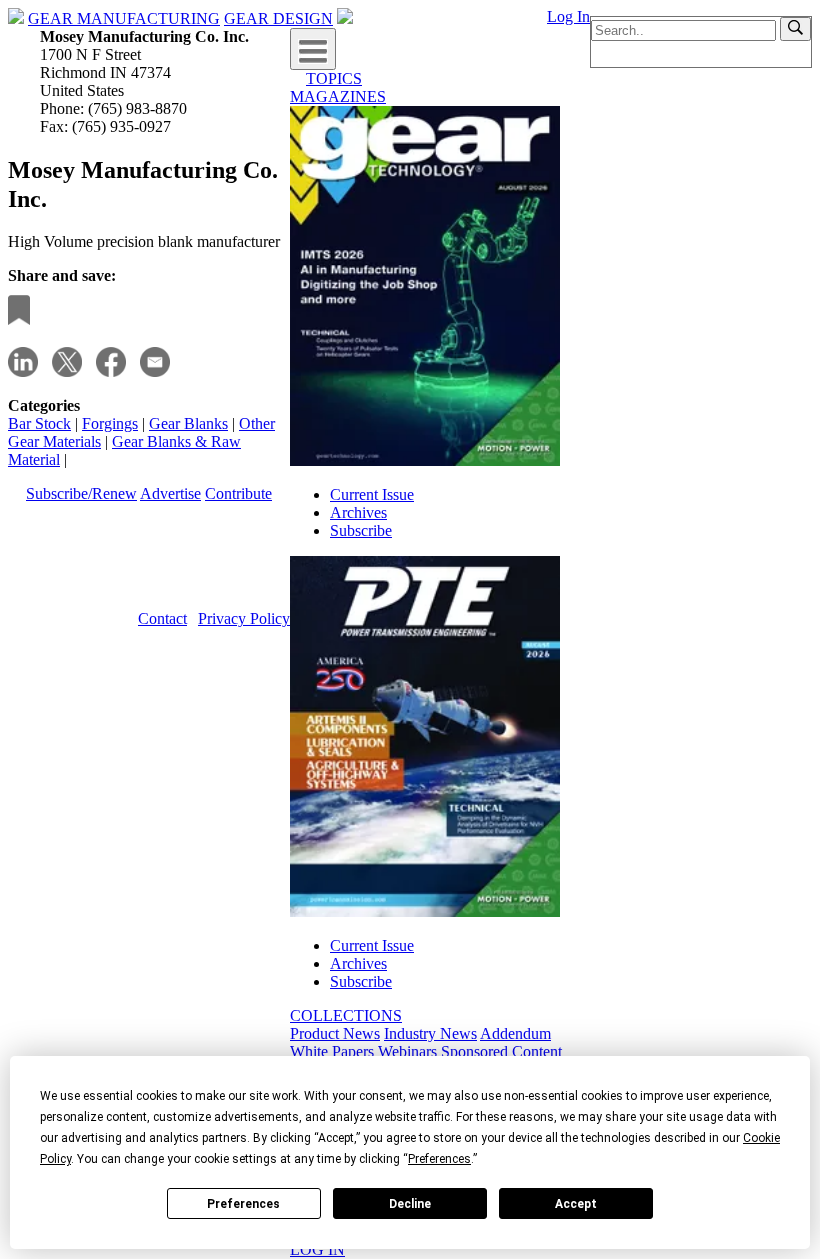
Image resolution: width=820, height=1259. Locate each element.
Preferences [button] (439, 1159)
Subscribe (361, 530)
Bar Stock (39, 423)
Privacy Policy (244, 618)
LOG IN (317, 1249)
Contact (162, 618)
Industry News (430, 1033)
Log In (568, 16)
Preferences (243, 1204)
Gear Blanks (188, 423)
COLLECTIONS (346, 1015)
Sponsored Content (501, 1051)
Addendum (515, 1033)
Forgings (110, 423)
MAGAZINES (338, 96)
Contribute (238, 493)
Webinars (407, 1051)
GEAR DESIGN (278, 18)
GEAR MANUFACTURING (124, 18)
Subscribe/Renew (81, 493)
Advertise (170, 493)
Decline (410, 1204)
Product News (335, 1033)
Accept (576, 1204)
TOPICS (334, 78)
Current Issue (372, 494)
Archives (358, 512)
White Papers (332, 1051)
